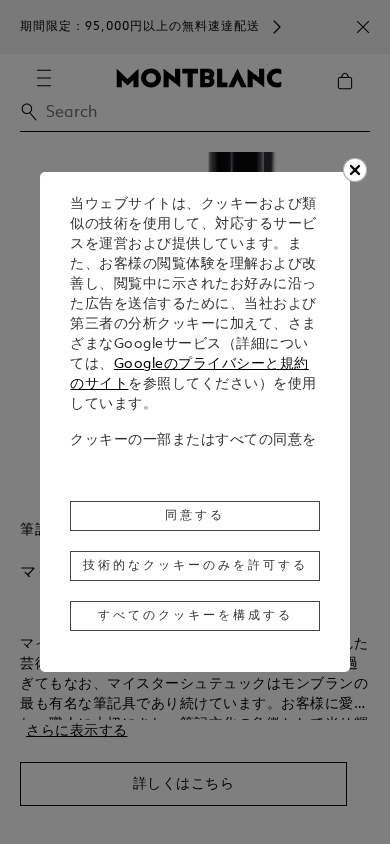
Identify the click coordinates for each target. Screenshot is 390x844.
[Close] (355, 170)
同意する (195, 516)
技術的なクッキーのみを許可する (195, 566)
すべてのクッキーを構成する (195, 616)
